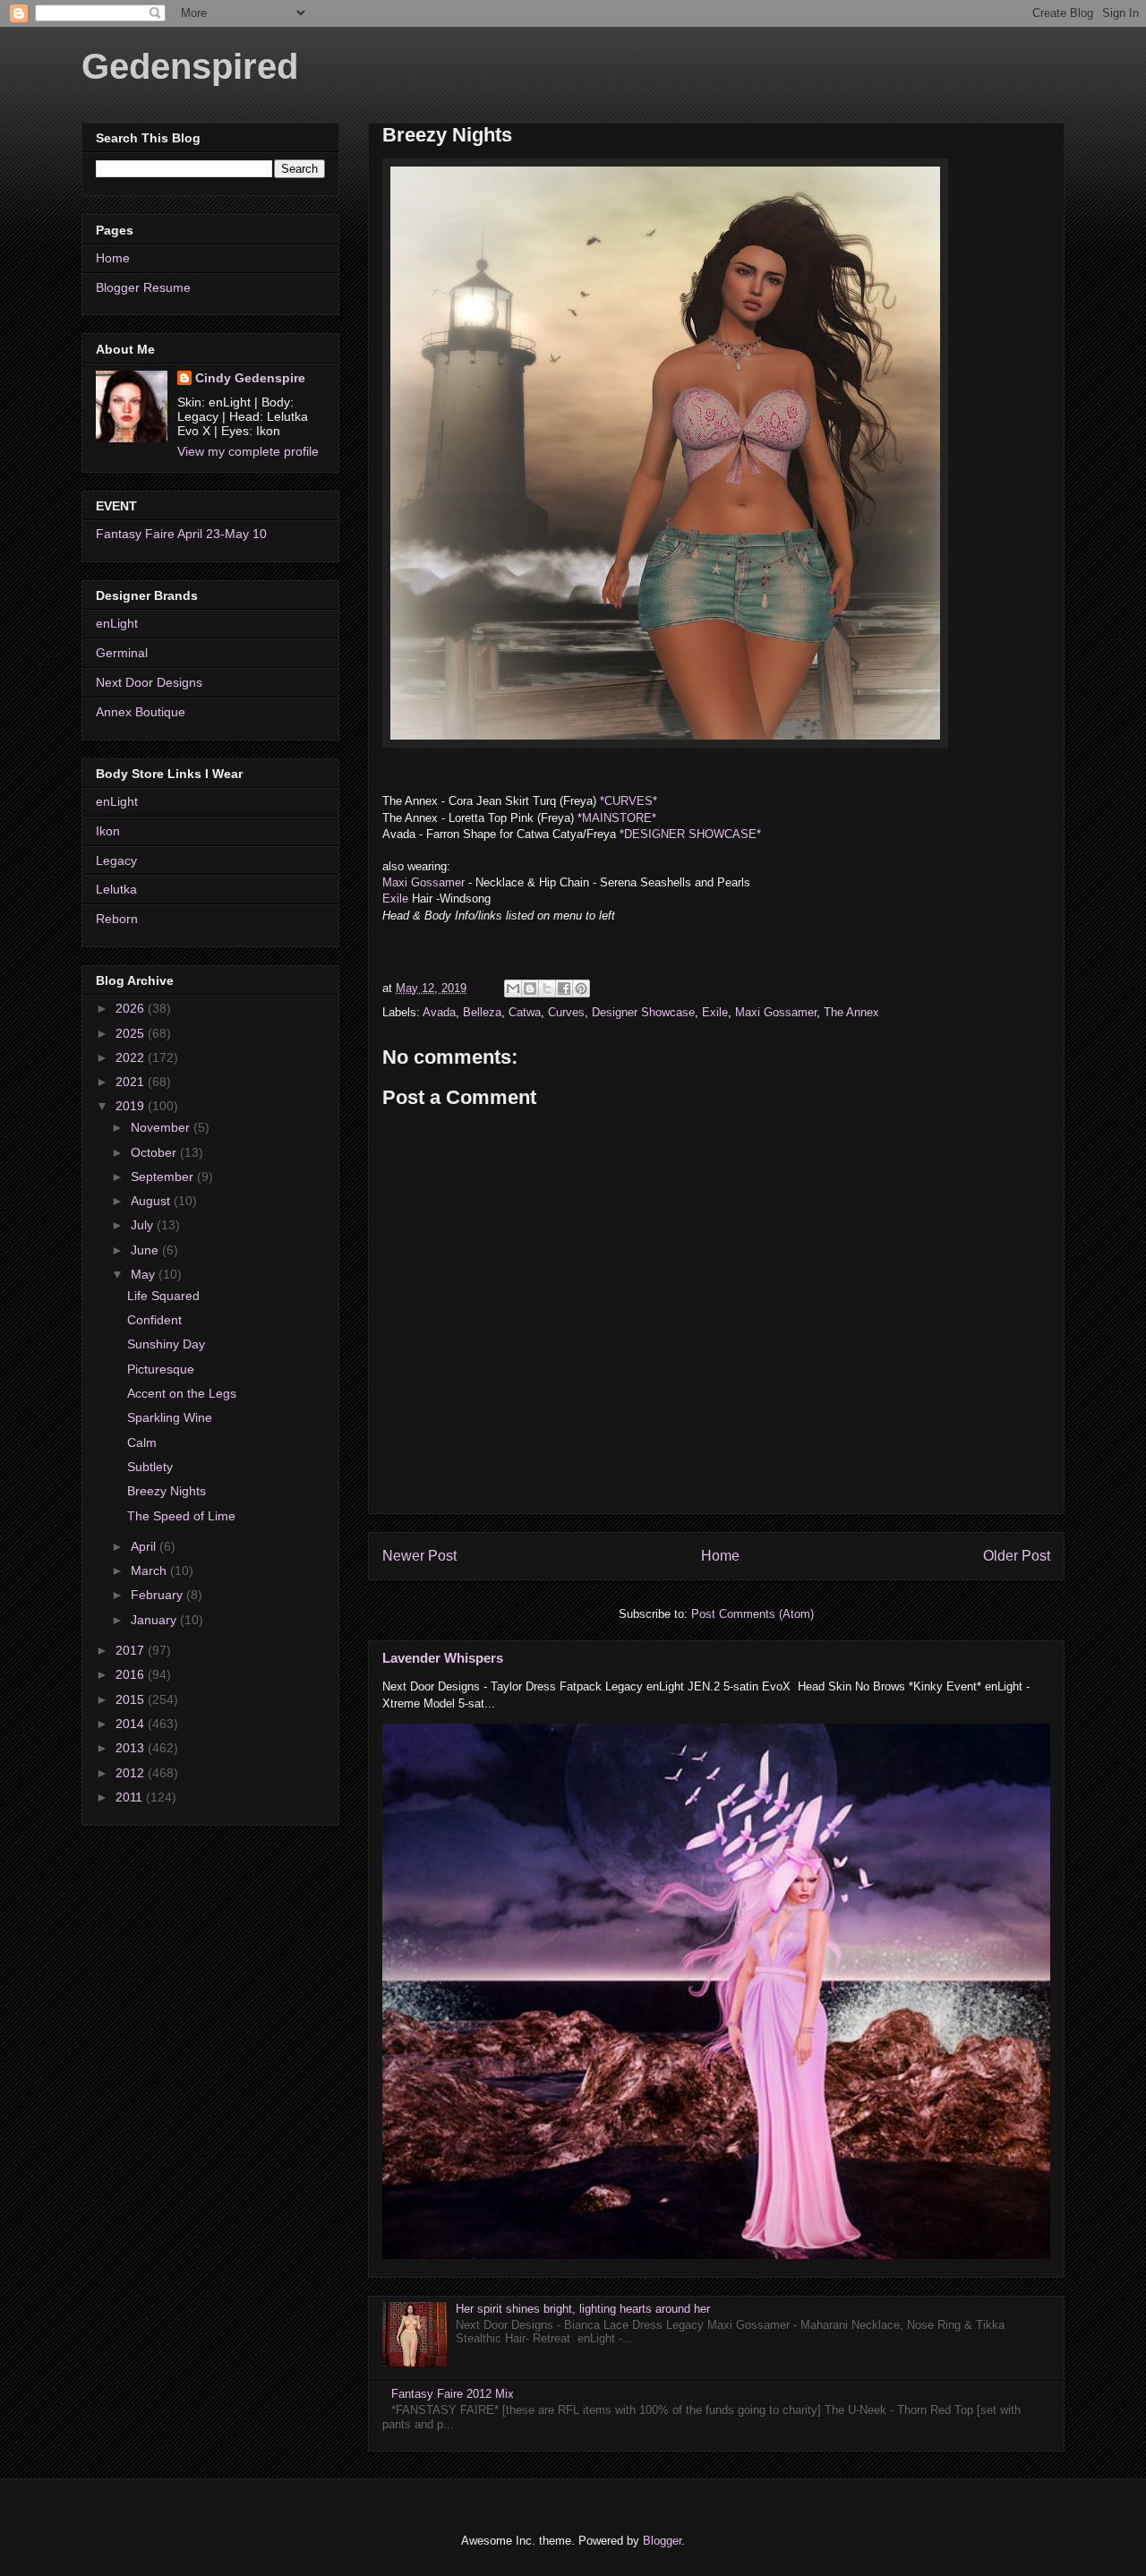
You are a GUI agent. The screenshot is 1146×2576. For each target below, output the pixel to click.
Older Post (1017, 1556)
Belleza (482, 1012)
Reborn (117, 919)
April (145, 1546)
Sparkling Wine (170, 1417)
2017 (132, 1650)
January (155, 1620)
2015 (132, 1699)
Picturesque (161, 1369)
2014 (132, 1724)
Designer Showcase (643, 1012)
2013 (132, 1748)
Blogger (662, 2541)
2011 (131, 1797)
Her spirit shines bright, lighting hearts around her (583, 2309)
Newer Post (419, 1556)
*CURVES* (629, 801)
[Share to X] (547, 988)
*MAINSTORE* (615, 818)
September (164, 1177)
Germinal (122, 653)
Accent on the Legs (182, 1393)
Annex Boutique (141, 712)
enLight (117, 623)
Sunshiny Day (166, 1344)
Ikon (108, 831)
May (145, 1274)
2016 (132, 1674)
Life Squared (163, 1296)
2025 (132, 1033)
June (146, 1250)
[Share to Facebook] (564, 988)
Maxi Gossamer (425, 882)
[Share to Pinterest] (581, 988)
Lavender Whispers (443, 1658)
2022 (132, 1057)
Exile (395, 899)
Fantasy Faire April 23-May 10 (181, 534)
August (152, 1201)
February (158, 1595)
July (144, 1225)
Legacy (116, 860)
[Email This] (513, 988)
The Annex (851, 1012)
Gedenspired (190, 66)
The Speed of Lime (181, 1516)
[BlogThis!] (530, 988)
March (150, 1570)
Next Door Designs (149, 682)
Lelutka (116, 889)
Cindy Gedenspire (250, 378)
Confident (154, 1320)
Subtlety (150, 1467)
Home (720, 1556)
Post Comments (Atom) (753, 1614)
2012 (132, 1773)
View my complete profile (248, 451)
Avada (439, 1012)
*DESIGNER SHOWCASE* (690, 834)
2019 (132, 1106)
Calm (142, 1442)
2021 (132, 1082)
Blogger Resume (143, 287)
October (155, 1152)
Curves (566, 1012)
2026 (132, 1008)
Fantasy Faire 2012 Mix (453, 2394)
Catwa (525, 1012)
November (162, 1127)
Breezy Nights (167, 1491)
